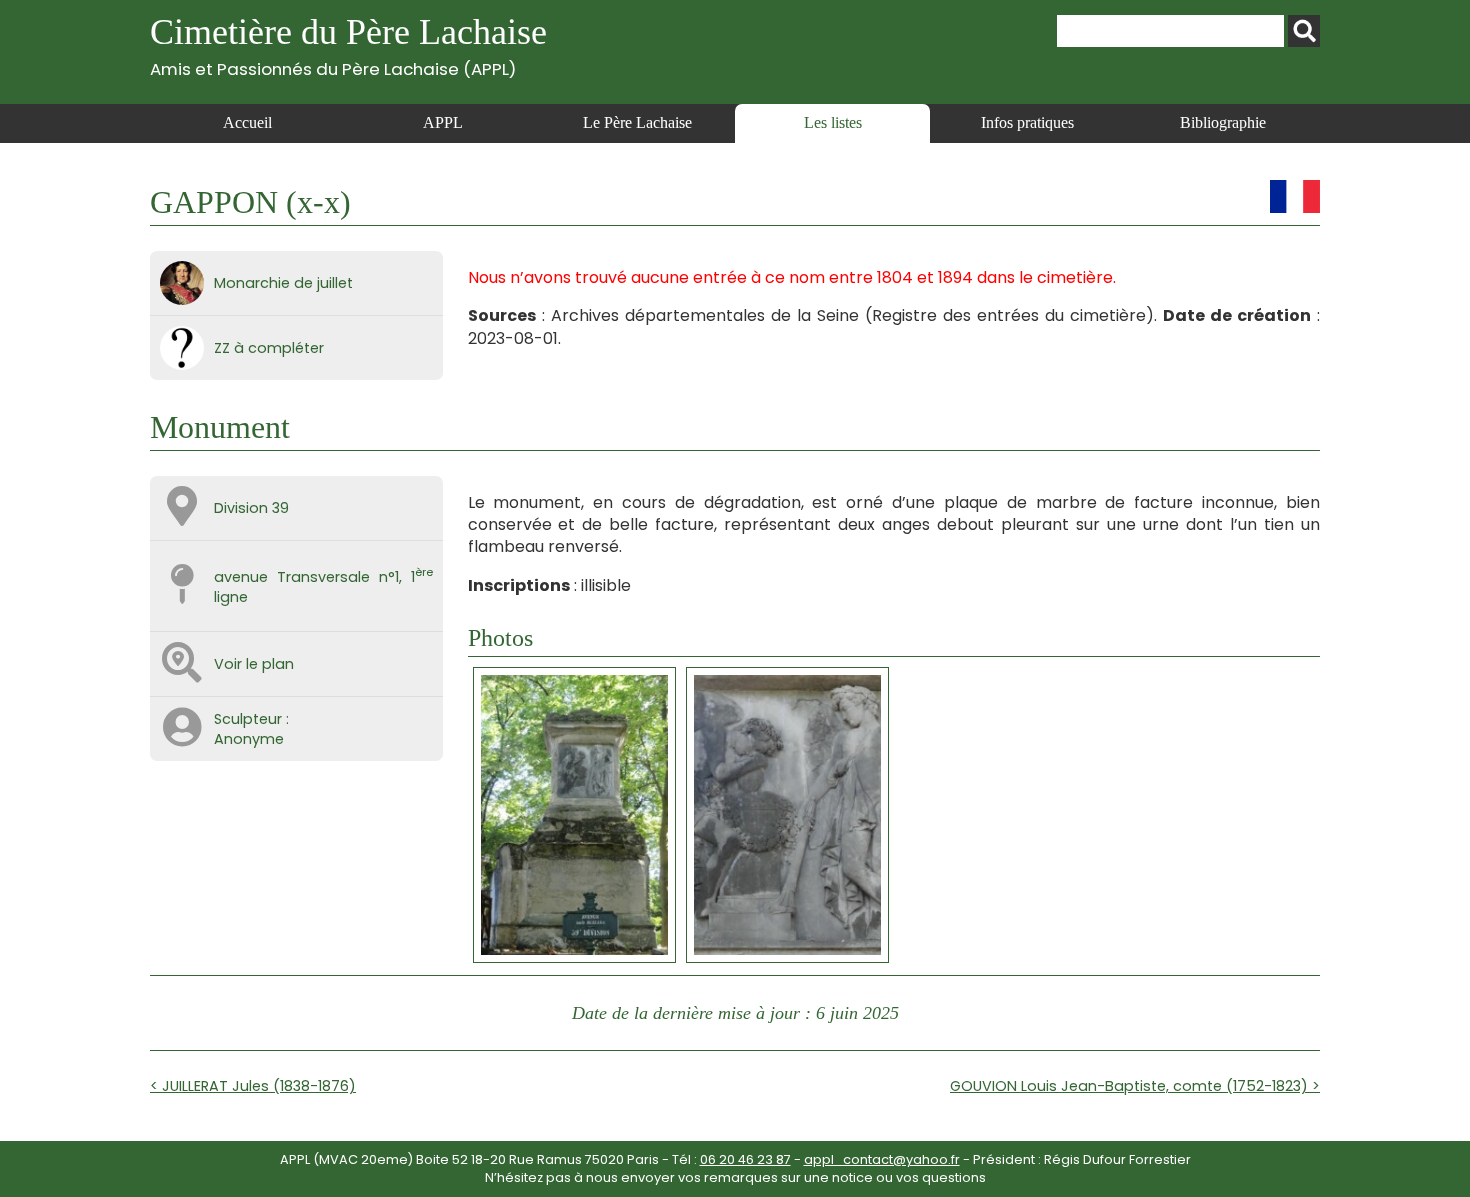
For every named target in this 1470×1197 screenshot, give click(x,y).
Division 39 (251, 508)
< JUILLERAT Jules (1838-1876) (253, 1086)
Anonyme (249, 739)
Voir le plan (254, 664)
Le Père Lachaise (637, 122)
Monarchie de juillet (283, 283)
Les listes (833, 122)
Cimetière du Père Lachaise (348, 45)
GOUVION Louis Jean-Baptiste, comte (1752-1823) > (1135, 1086)
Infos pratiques (1027, 122)
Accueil (247, 122)
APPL (443, 122)
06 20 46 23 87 (745, 1159)
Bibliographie (1223, 122)
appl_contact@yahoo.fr (882, 1159)
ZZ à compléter (269, 348)
